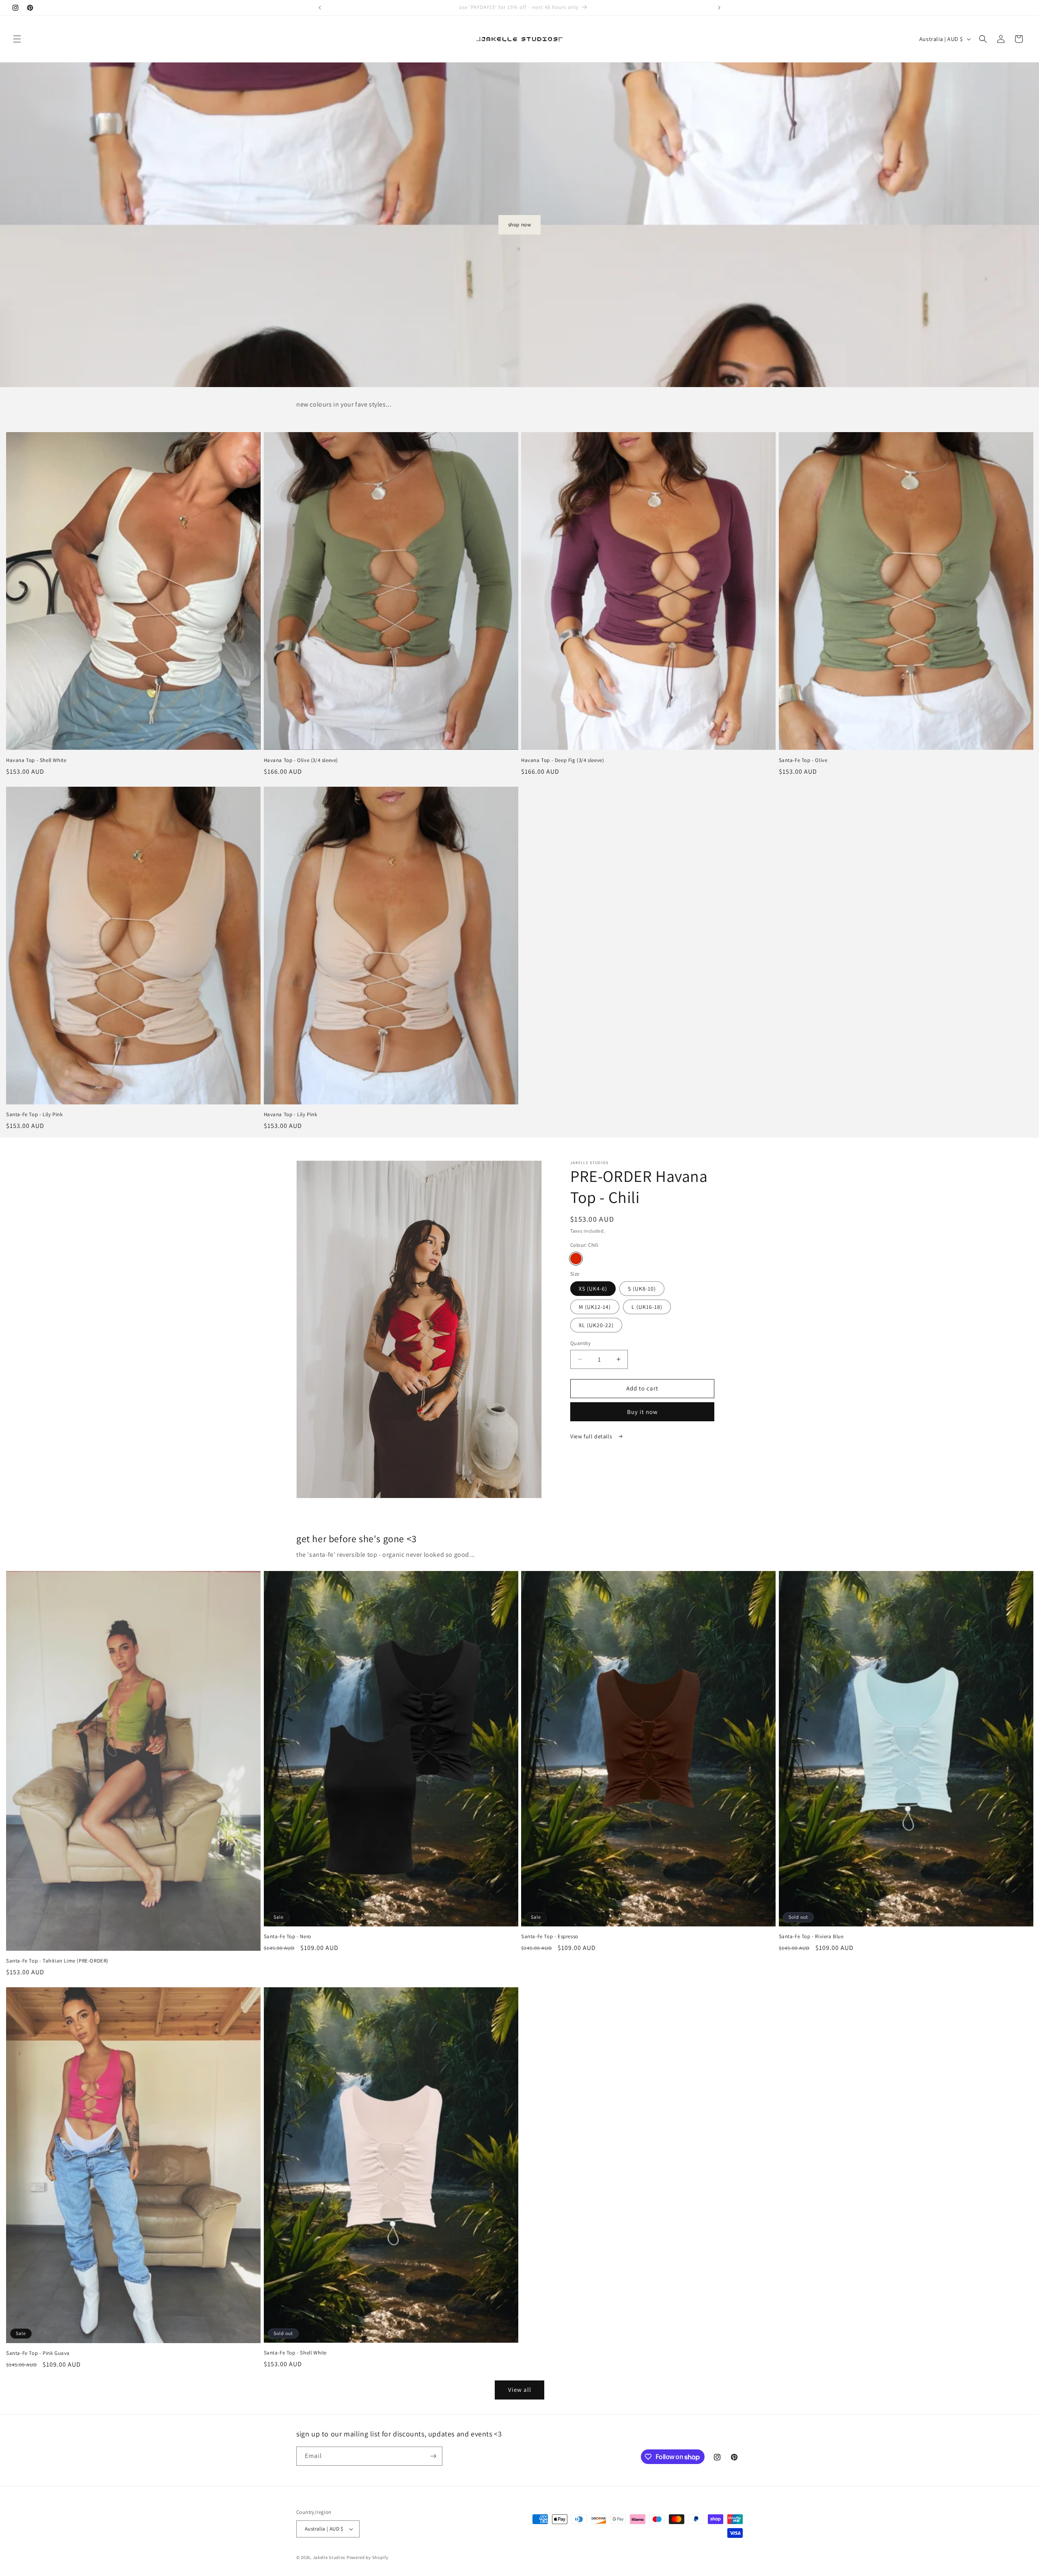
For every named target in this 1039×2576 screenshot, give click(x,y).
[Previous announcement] (320, 8)
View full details (592, 1436)
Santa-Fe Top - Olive (803, 760)
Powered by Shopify (368, 2557)
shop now (520, 225)
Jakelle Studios (329, 2557)
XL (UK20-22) (596, 1325)
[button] (17, 39)
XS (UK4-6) (593, 1289)
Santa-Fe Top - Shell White (295, 2353)
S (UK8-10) (642, 1289)
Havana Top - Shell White (36, 760)
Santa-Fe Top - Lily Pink (34, 1115)
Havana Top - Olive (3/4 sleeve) (301, 760)
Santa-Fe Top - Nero (288, 1937)
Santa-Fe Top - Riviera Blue (811, 1937)
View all (520, 2390)
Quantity (580, 1343)
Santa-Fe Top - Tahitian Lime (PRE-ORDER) (57, 1961)
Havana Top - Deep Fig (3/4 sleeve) (563, 760)
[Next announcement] (719, 8)
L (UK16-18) (647, 1307)
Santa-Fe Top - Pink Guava (38, 2353)
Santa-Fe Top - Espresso (550, 1937)
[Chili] (576, 1259)
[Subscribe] (433, 2456)
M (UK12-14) (595, 1307)
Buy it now (642, 1412)
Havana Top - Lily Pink (291, 1115)
